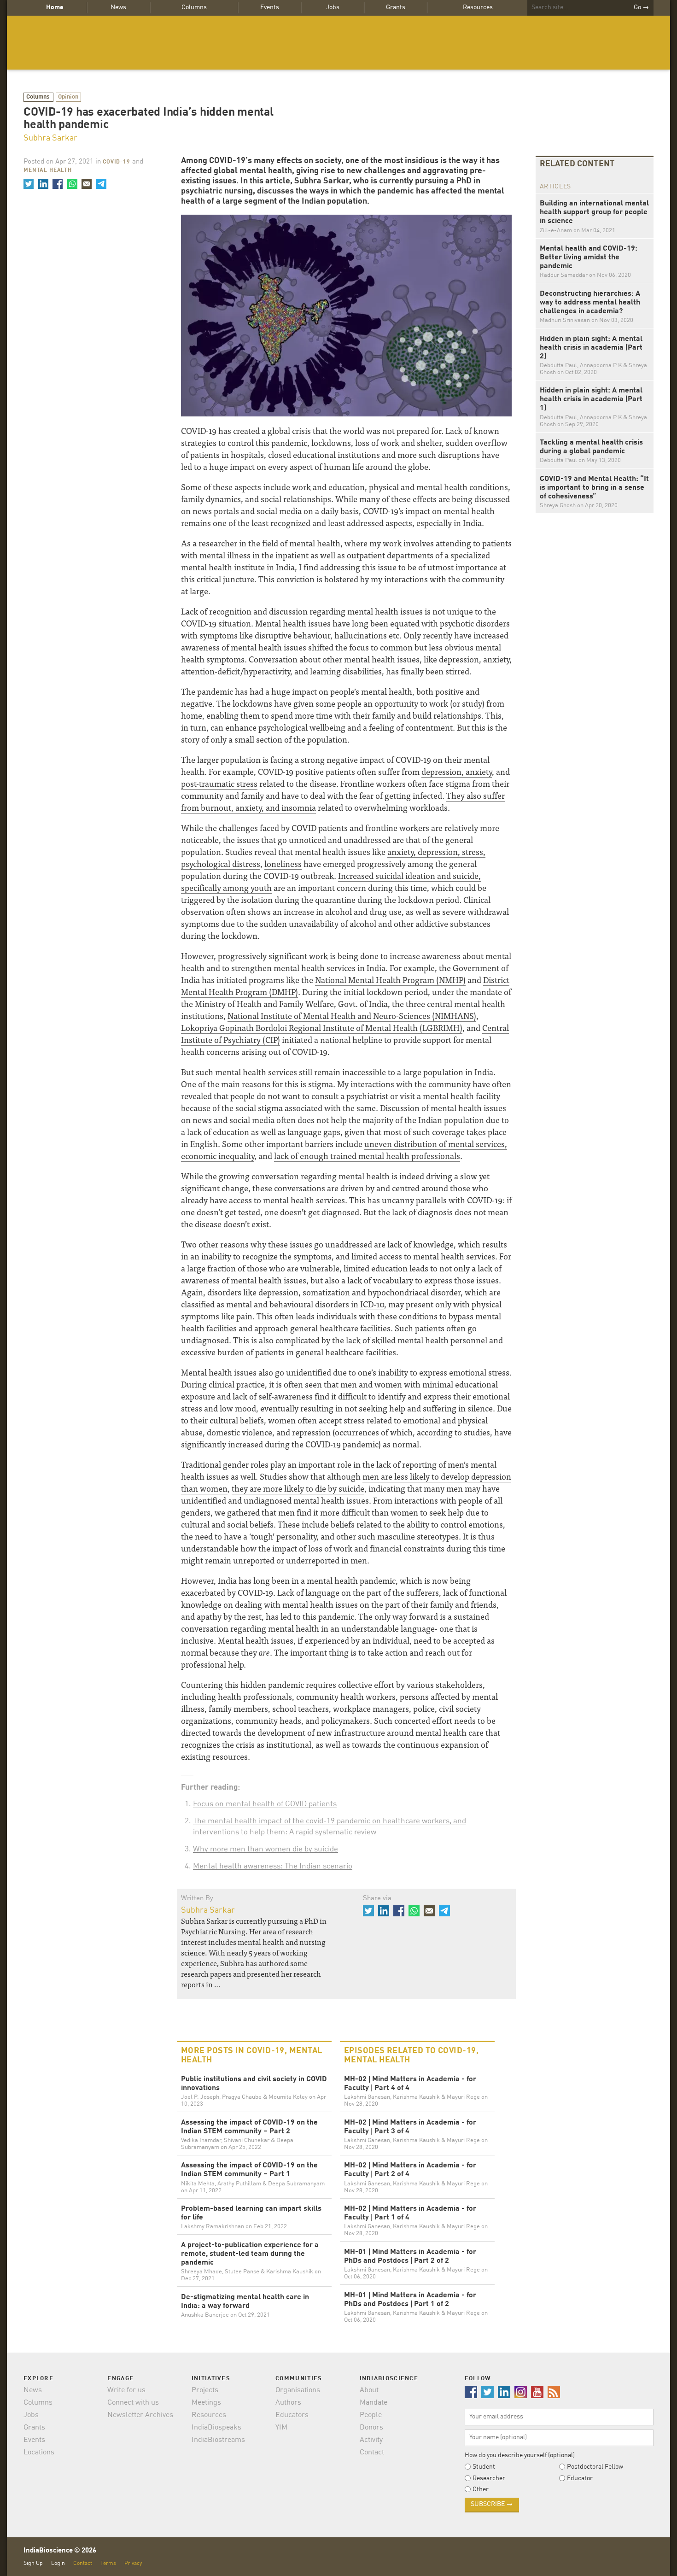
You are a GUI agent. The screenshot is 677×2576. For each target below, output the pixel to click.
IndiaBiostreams (218, 2440)
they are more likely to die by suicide (298, 1488)
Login (58, 2563)
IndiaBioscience (338, 43)
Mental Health (48, 170)
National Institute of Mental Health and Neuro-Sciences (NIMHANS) (352, 1016)
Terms (108, 2563)
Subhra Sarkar (50, 138)
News (118, 7)
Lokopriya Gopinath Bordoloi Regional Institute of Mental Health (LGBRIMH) (322, 1027)
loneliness (283, 864)
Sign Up (33, 2563)
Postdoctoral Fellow (595, 2467)
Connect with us (133, 2403)
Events (270, 7)
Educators (292, 2415)
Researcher (489, 2478)
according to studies (453, 1432)
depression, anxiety (457, 771)
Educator (580, 2478)
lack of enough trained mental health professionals (367, 1156)
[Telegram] (101, 184)
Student (484, 2467)
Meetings (206, 2403)
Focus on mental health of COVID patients (265, 1804)
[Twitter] (29, 184)
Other (481, 2489)
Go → (641, 7)
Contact (372, 2453)
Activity (371, 2440)
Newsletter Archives (140, 2415)
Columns (194, 7)
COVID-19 (117, 162)
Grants (396, 7)
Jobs (333, 7)
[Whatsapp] (72, 184)
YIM (281, 2428)
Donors (371, 2428)
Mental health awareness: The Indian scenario (273, 1866)
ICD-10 (372, 1304)
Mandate (374, 2403)
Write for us (126, 2390)
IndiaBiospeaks (216, 2428)
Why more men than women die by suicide (266, 1849)
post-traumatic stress (219, 783)
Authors (288, 2403)
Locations (39, 2453)
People (371, 2415)
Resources (478, 7)
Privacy (133, 2563)
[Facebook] (58, 184)
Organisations (298, 2390)
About (369, 2390)
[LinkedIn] (43, 184)
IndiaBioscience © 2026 (60, 2551)
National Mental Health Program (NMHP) (390, 980)
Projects (205, 2390)
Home (55, 7)
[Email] (87, 184)
